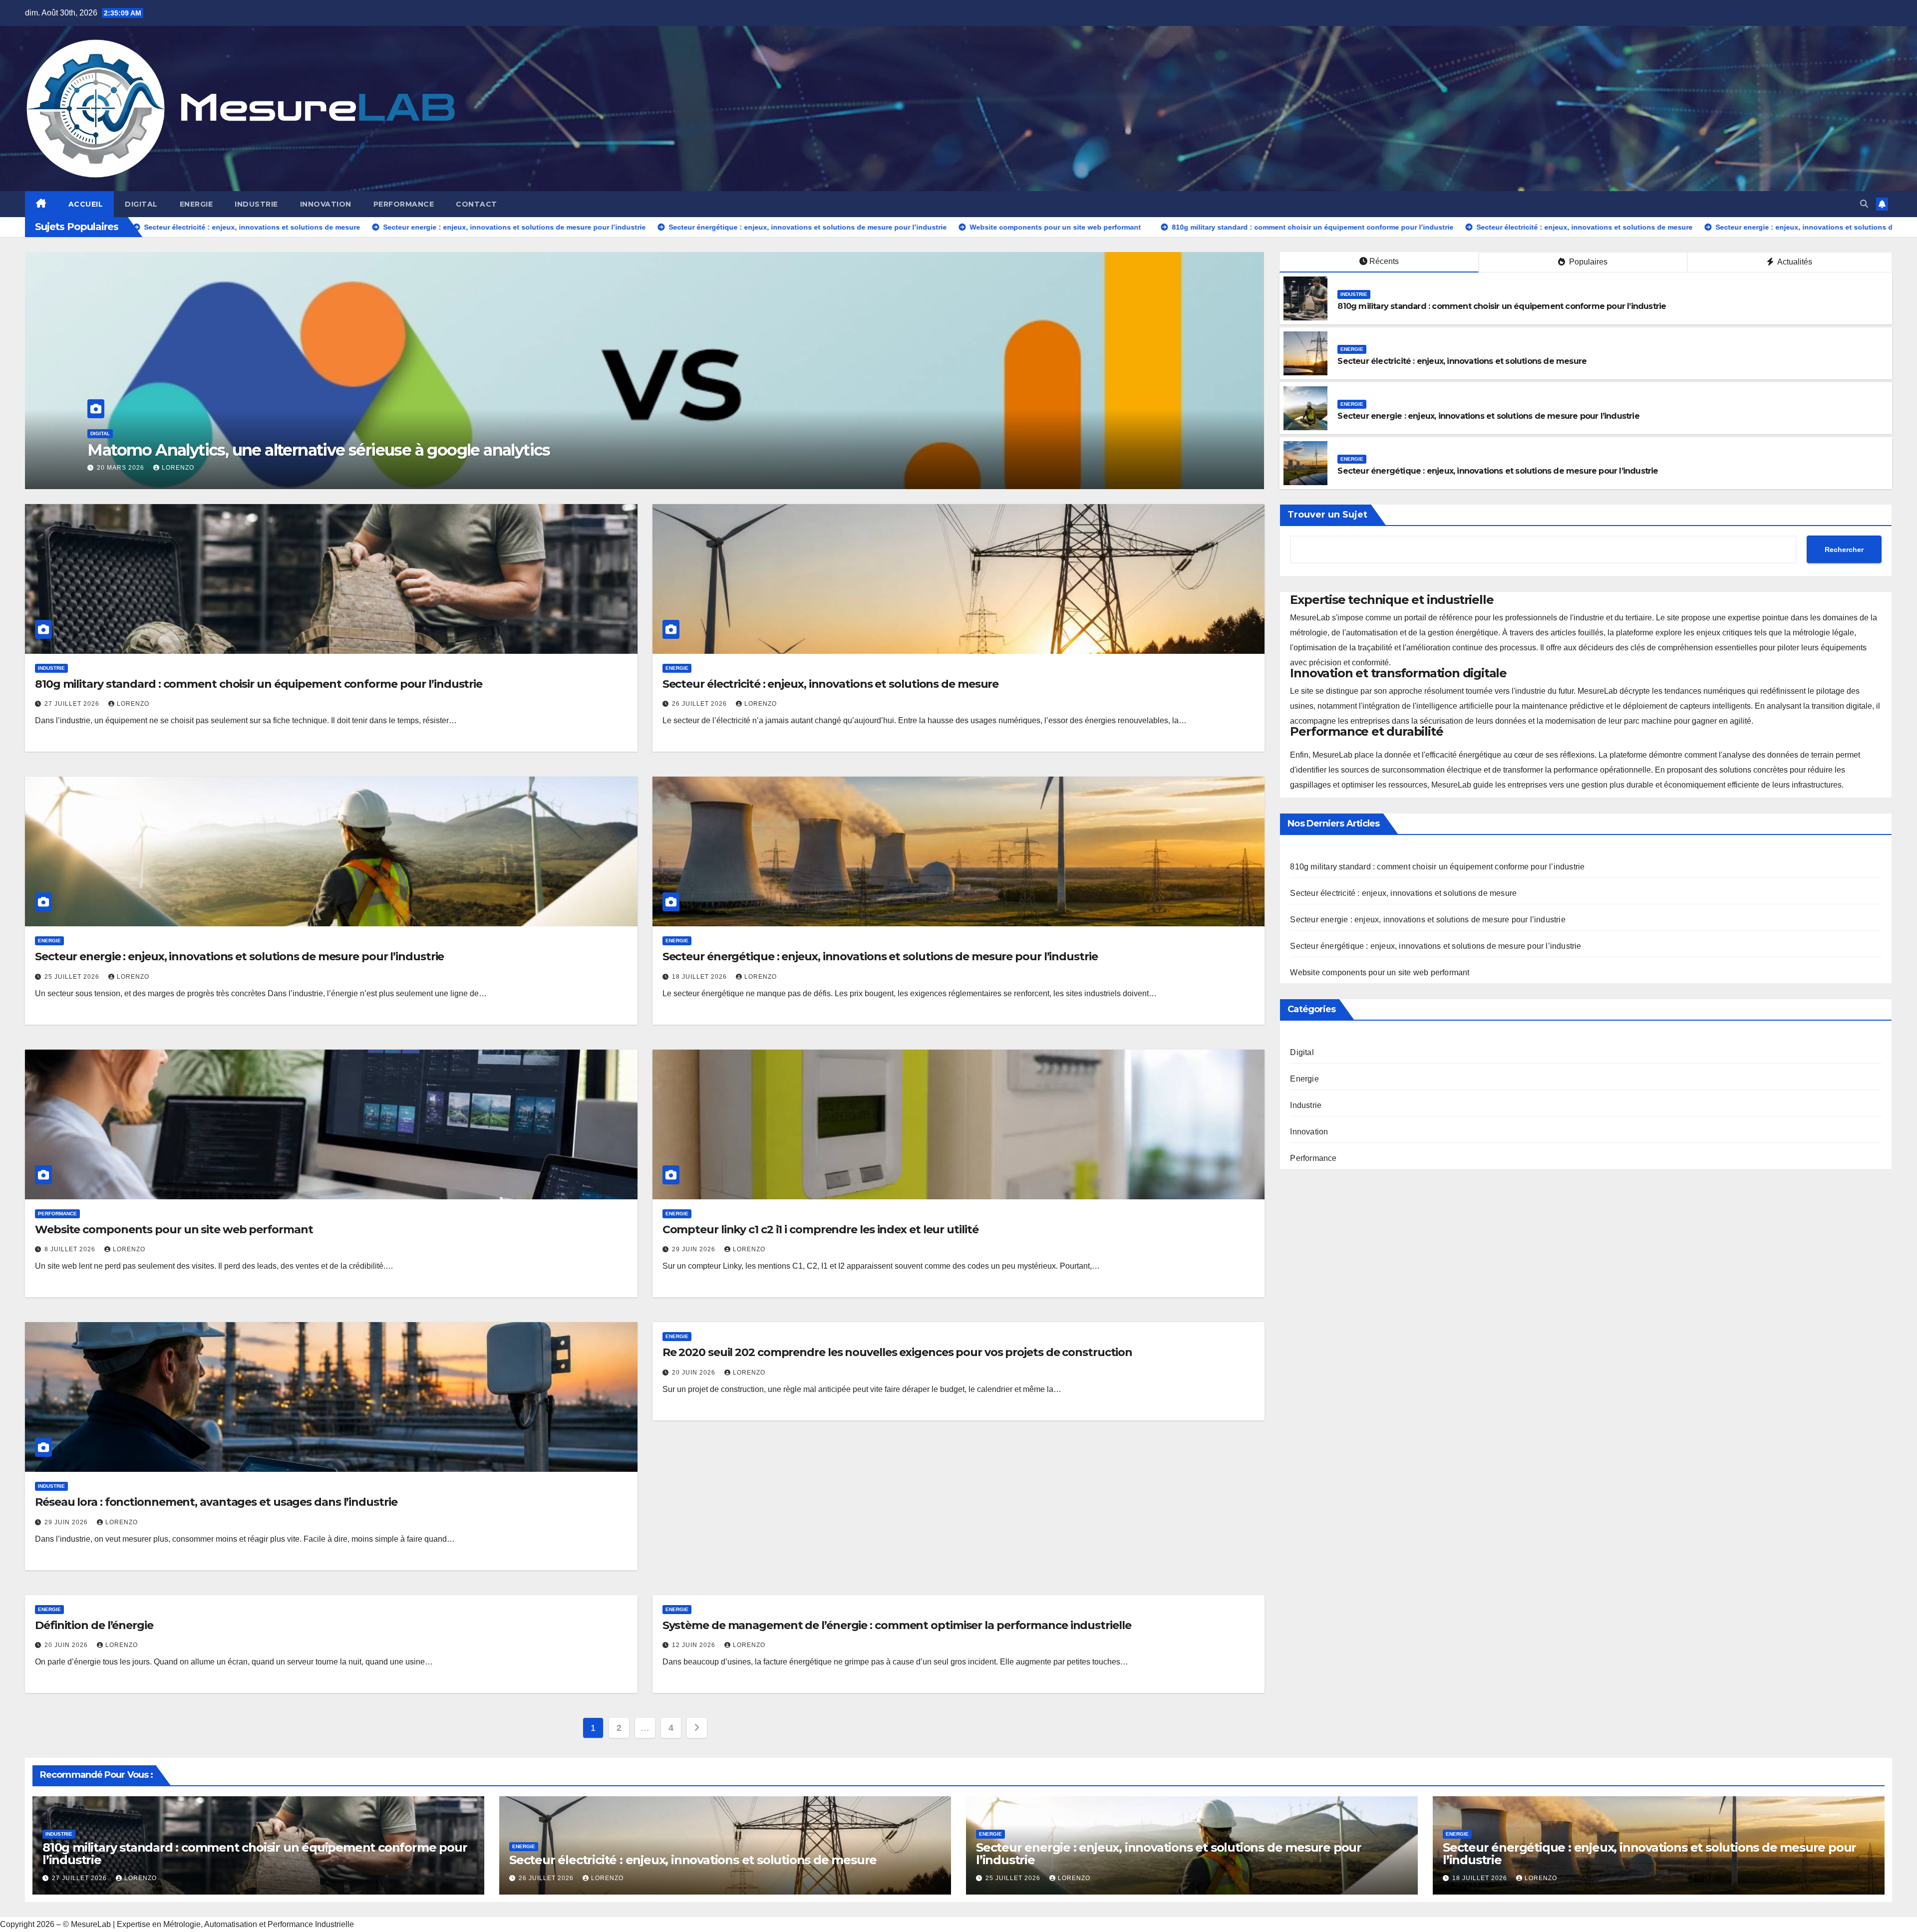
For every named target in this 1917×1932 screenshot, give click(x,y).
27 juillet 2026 (73, 704)
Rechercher (1844, 549)
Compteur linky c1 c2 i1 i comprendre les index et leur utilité (820, 1230)
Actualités (1794, 262)
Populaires (1587, 262)
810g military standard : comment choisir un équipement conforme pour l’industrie (1502, 306)
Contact (477, 204)
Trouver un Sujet (1327, 515)
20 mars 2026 (122, 468)
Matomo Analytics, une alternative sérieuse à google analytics (319, 450)
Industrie (256, 204)
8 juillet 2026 (71, 1249)
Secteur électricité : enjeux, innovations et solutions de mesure (1462, 361)
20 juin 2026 (695, 1373)
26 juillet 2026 (700, 704)
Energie (196, 204)
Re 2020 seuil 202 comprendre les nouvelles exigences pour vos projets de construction (898, 1352)
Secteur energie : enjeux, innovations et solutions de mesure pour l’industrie (1488, 416)
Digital (141, 204)
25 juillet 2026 (73, 977)
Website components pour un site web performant (174, 1230)
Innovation (326, 204)
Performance (404, 204)
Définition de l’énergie (94, 1625)
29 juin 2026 (695, 1249)
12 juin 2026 (695, 1645)
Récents (1384, 261)
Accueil (86, 204)
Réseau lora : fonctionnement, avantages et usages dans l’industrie (216, 1502)
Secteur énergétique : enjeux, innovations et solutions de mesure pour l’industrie (1498, 471)
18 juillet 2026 (700, 977)
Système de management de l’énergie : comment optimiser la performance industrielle (897, 1625)
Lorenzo (178, 468)
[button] (1864, 204)
